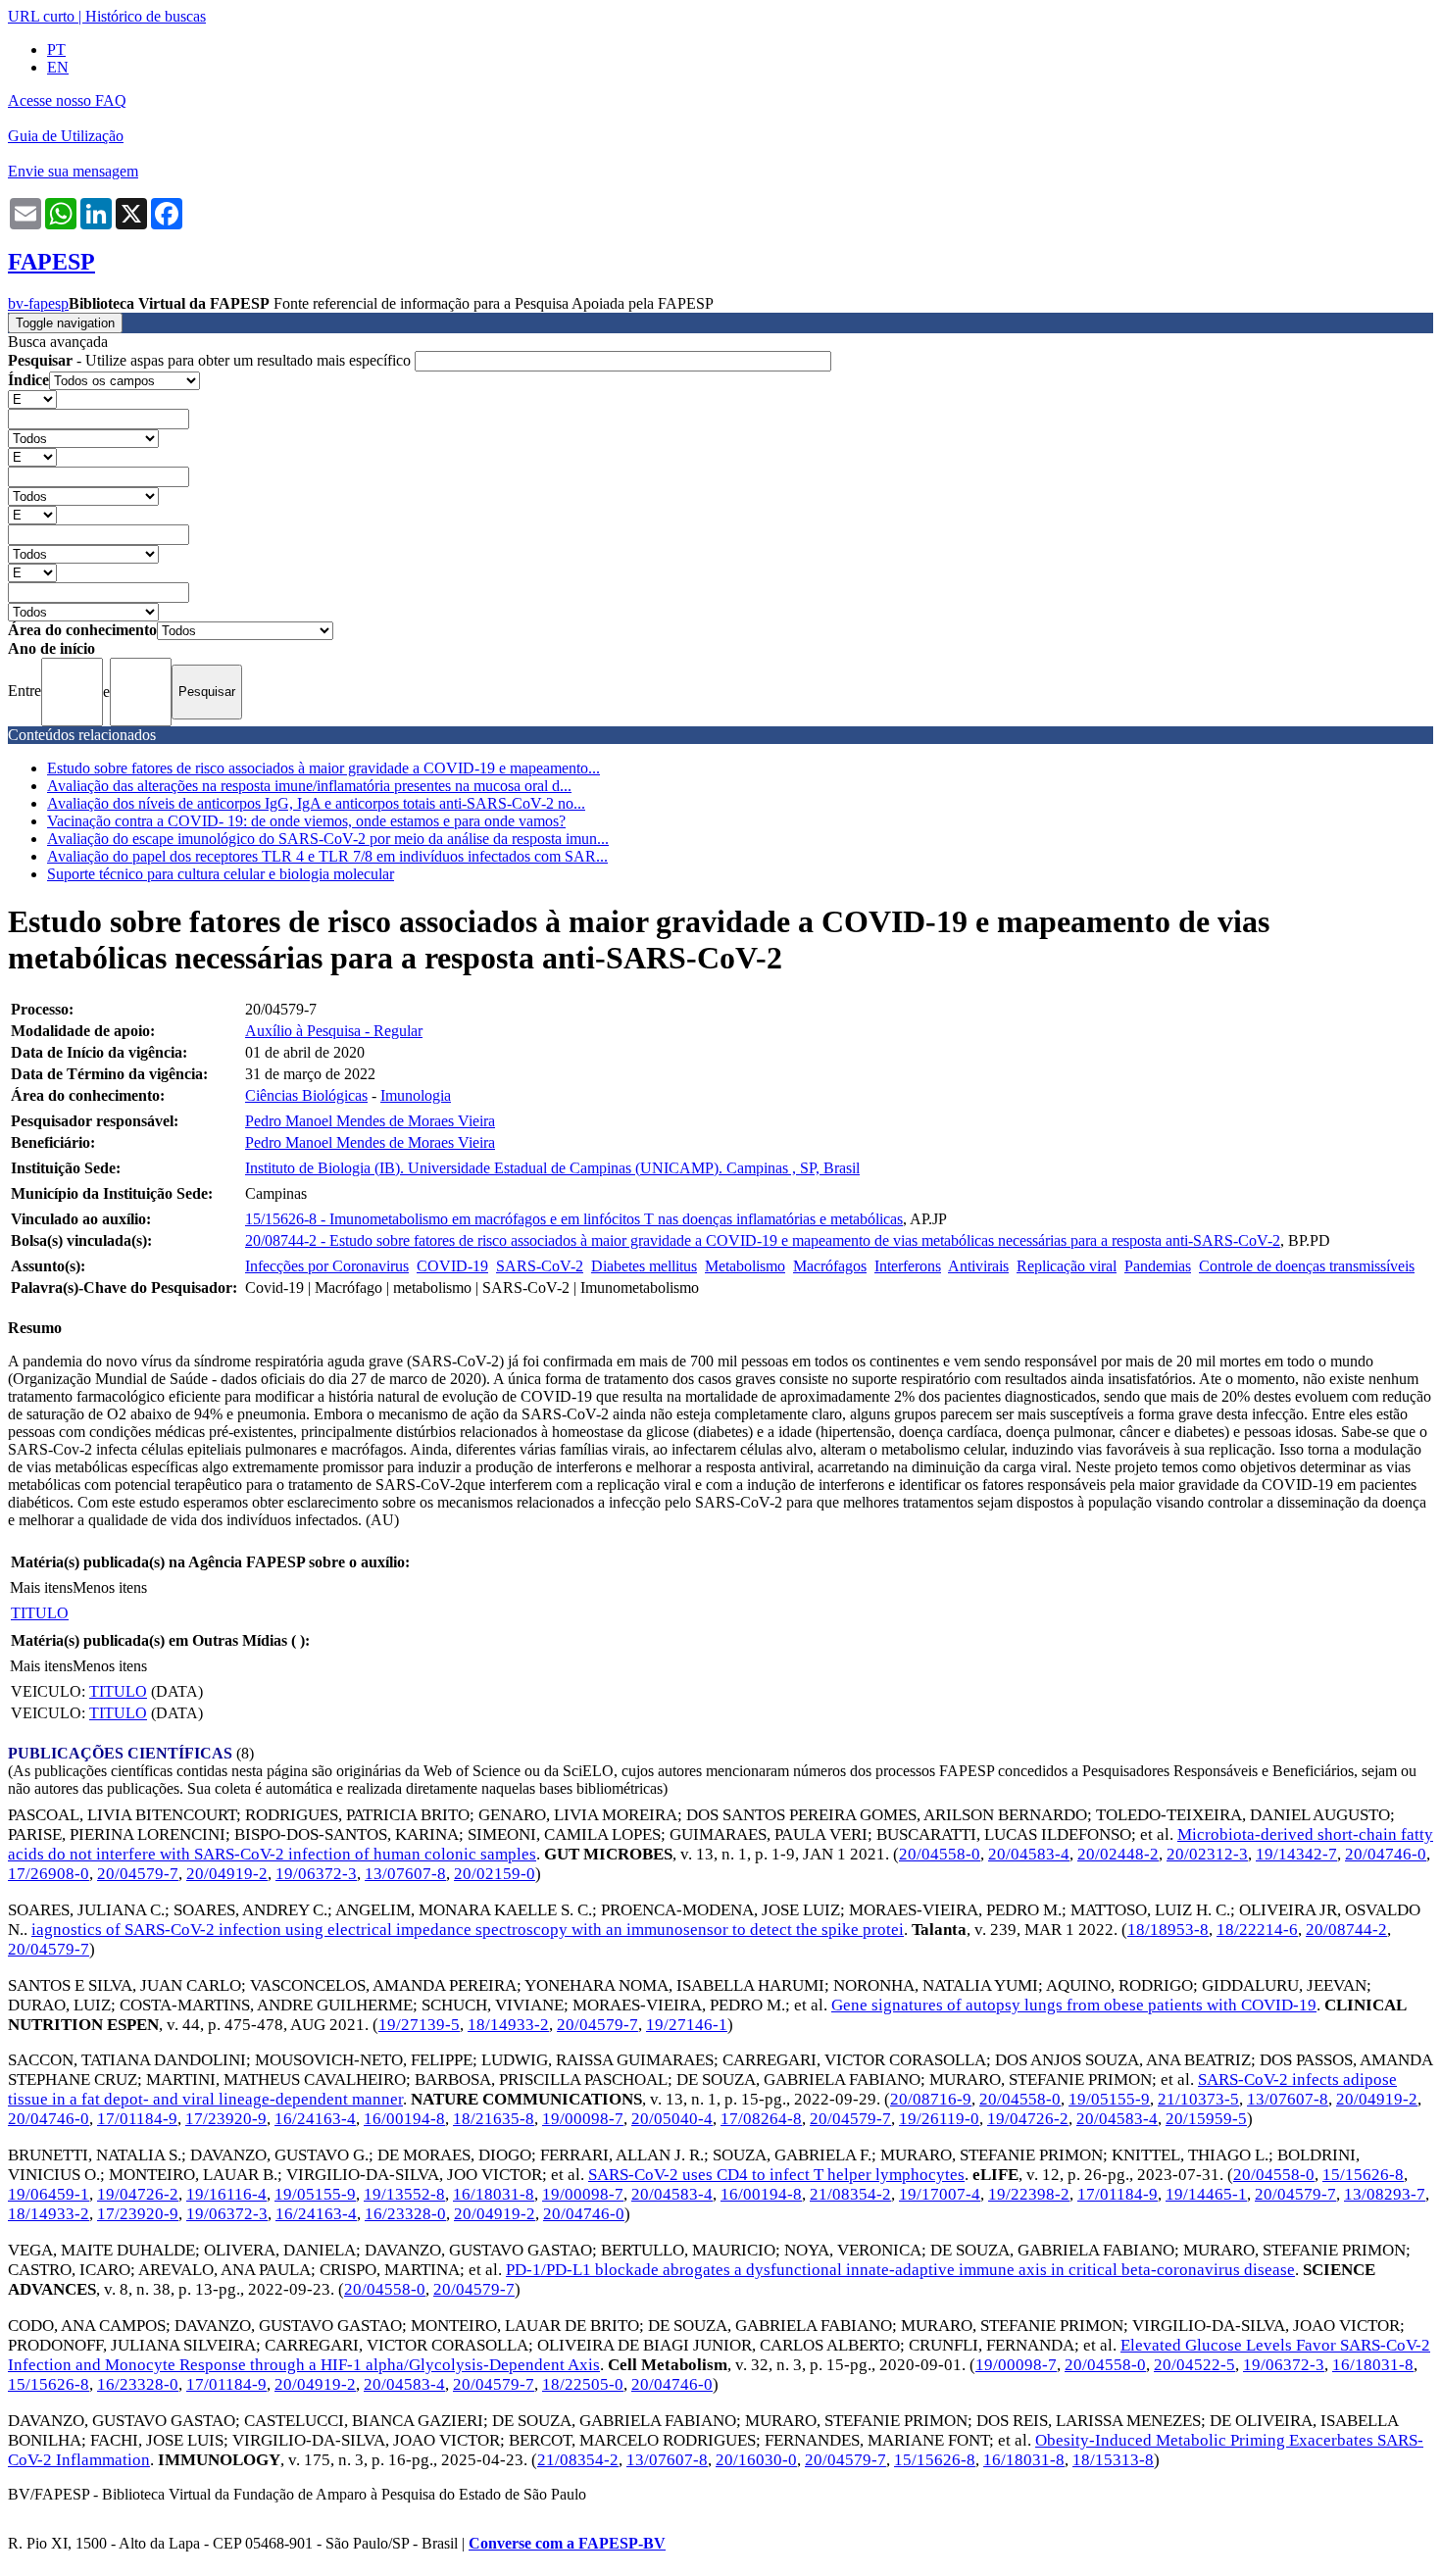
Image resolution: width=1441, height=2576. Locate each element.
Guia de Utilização (66, 136)
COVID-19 (452, 1266)
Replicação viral (1067, 1266)
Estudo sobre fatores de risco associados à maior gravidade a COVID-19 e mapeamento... (323, 768)
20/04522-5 (1194, 2365)
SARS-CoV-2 (540, 1266)
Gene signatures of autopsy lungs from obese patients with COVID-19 (1074, 2005)
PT (56, 50)
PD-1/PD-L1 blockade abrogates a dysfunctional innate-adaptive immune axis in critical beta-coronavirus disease (900, 2270)
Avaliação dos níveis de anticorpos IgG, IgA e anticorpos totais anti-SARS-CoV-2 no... (316, 803)
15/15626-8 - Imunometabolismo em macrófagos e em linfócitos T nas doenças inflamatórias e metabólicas (574, 1219)
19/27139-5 (419, 2025)
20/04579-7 (138, 1874)
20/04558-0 (940, 1854)
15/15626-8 (1363, 2175)
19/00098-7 (583, 2119)
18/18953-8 (1168, 1930)
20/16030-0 (756, 2460)
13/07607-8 (405, 1874)
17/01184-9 (137, 2119)
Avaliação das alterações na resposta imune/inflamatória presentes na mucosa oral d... (309, 786)
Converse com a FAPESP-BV (567, 2543)
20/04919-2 (227, 1874)
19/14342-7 (1296, 1854)
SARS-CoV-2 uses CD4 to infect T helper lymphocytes (776, 2175)
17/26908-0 (49, 1874)
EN (58, 67)
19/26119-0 (939, 2119)
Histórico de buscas (146, 16)
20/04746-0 (1386, 1854)
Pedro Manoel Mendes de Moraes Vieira (370, 1121)
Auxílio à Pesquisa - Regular (334, 1031)
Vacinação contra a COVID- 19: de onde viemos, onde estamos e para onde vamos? (306, 821)
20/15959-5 (1206, 2119)
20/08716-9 (931, 2099)
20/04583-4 (1029, 1854)
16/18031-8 (494, 2194)
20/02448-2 (1118, 1854)
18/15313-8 (1113, 2460)
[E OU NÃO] (32, 398)
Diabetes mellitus (644, 1266)
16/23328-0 (405, 2214)
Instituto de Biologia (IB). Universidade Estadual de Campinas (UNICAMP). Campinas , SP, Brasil (552, 1168)
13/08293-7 (1385, 2194)
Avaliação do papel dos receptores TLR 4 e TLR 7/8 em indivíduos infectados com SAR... (327, 856)
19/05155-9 (1109, 2099)
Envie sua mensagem (73, 171)
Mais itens (41, 1587)
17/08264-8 (761, 2119)
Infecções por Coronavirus (327, 1266)
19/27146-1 (687, 2025)
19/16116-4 (226, 2194)
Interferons (908, 1266)
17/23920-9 (226, 2119)
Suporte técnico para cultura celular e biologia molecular (221, 874)
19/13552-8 (404, 2194)
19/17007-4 (940, 2194)
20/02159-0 (495, 1874)
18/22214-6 (1257, 1930)
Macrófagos (830, 1266)
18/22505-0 (583, 2384)
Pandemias (1158, 1266)
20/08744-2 (1346, 1930)
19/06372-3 (316, 1874)
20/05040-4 (672, 2119)
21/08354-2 (850, 2194)
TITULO (40, 1613)
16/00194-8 (404, 2119)
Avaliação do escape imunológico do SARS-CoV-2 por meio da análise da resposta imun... (328, 839)
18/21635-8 (494, 2119)
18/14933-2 (508, 2025)
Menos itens (110, 1587)
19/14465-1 (1206, 2194)
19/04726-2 (1028, 2119)
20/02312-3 (1207, 1854)
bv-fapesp (38, 303)
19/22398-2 (1029, 2194)
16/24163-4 (315, 2119)
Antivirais (978, 1266)
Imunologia (416, 1095)
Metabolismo (745, 1266)
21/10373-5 (1198, 2099)
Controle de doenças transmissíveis (1307, 1266)
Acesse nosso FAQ (67, 100)
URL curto (41, 16)
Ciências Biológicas (306, 1095)
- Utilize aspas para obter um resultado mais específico (211, 360)
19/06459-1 (49, 2194)
